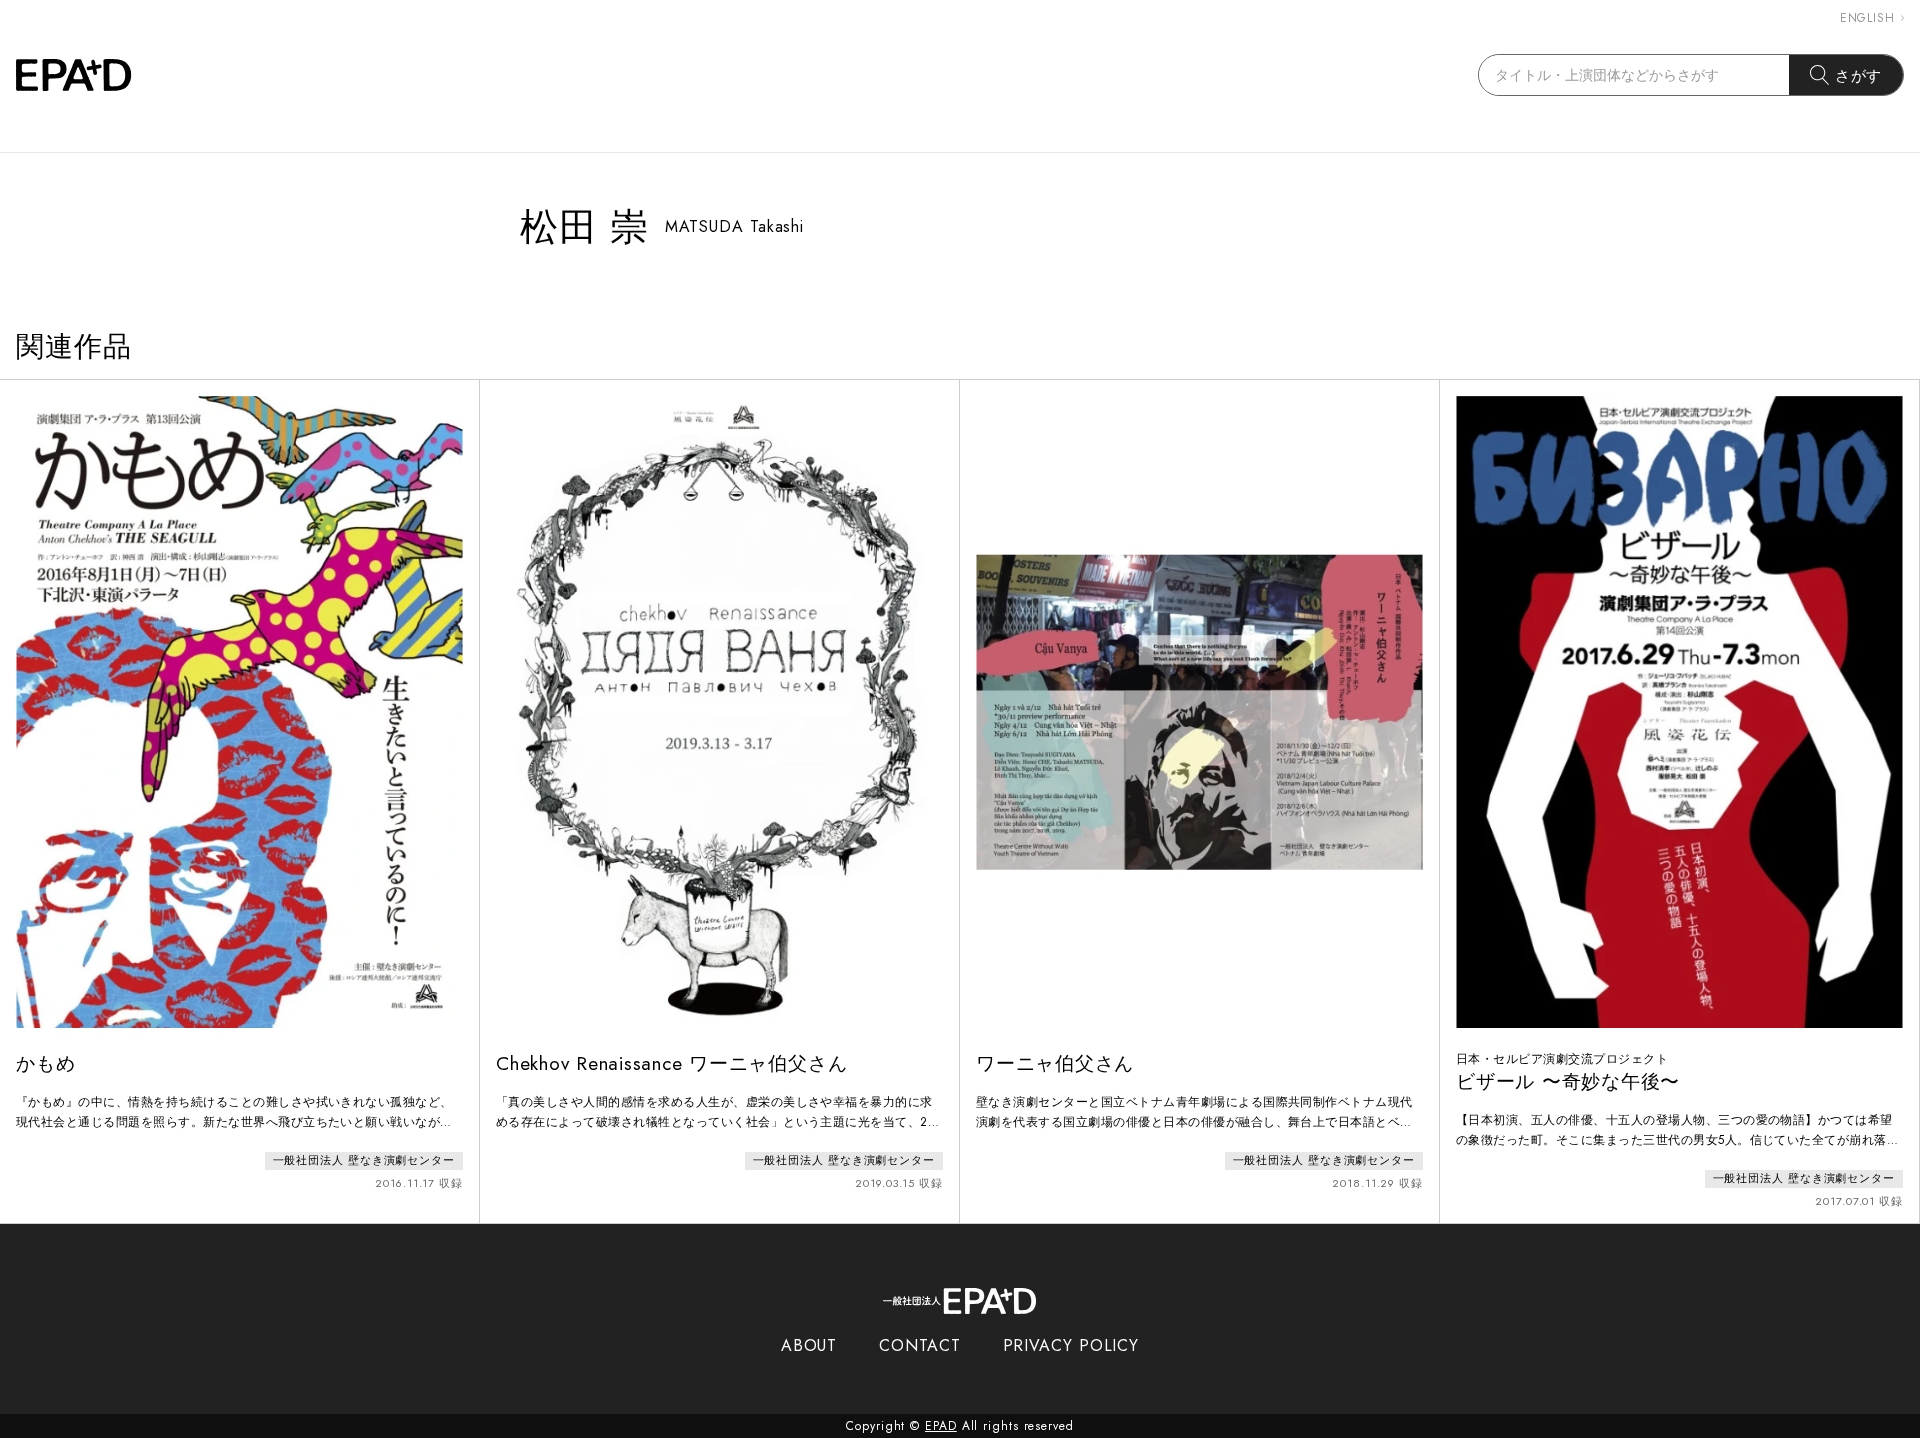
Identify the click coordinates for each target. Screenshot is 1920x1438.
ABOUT (809, 1345)
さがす (1859, 75)
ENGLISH (1867, 18)
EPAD (941, 1426)
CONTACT (919, 1345)
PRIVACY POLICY (1071, 1345)
